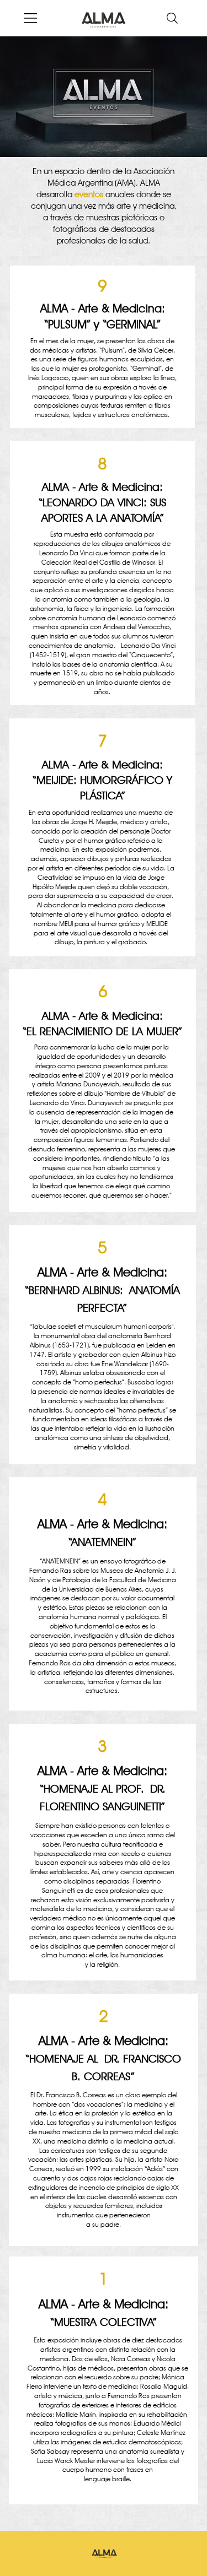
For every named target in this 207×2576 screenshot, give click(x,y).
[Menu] (31, 18)
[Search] (172, 18)
